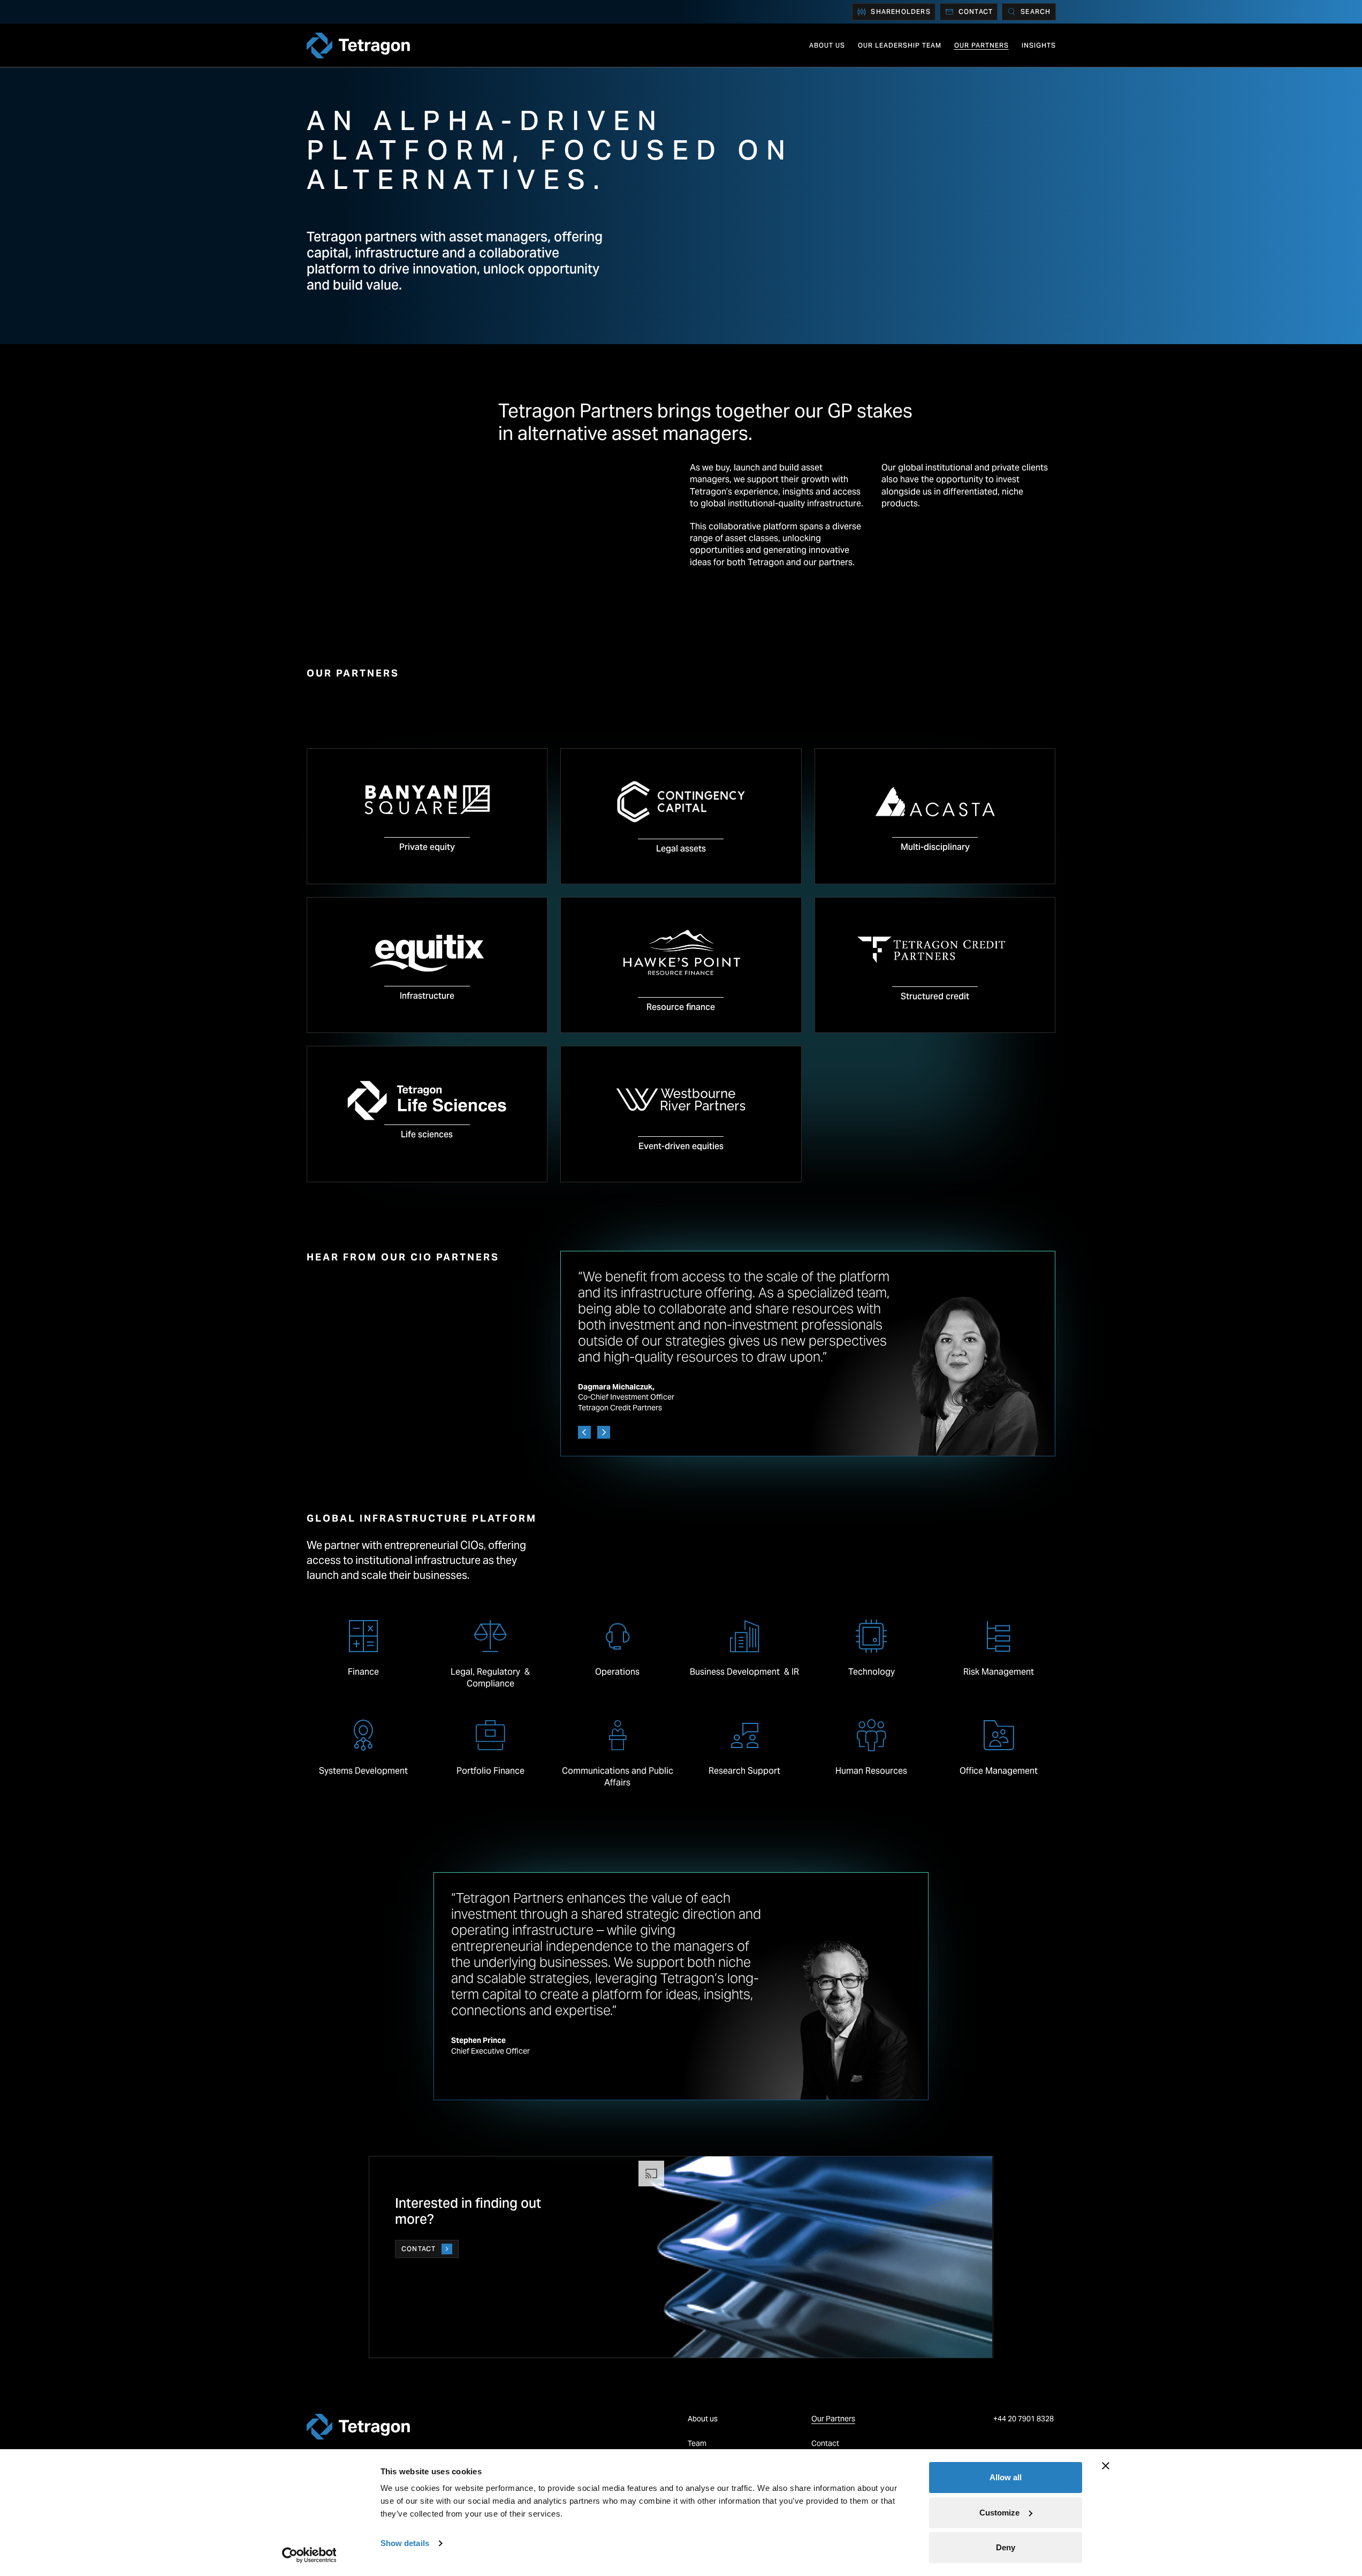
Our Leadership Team (900, 45)
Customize (999, 2513)
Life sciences (427, 1134)
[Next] (604, 1432)
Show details (405, 2543)
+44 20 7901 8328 (1024, 2419)
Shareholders (900, 12)
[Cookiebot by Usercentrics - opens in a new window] (309, 2555)
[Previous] (584, 1432)
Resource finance (681, 1007)
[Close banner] (1106, 2466)
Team (697, 2443)
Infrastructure (427, 996)
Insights (1039, 45)
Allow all (1006, 2477)
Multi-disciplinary (935, 847)
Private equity (427, 847)
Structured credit (935, 996)
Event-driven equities (681, 1146)
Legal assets (681, 849)
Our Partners (981, 45)
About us (827, 45)
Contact (976, 12)
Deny (1006, 2547)
